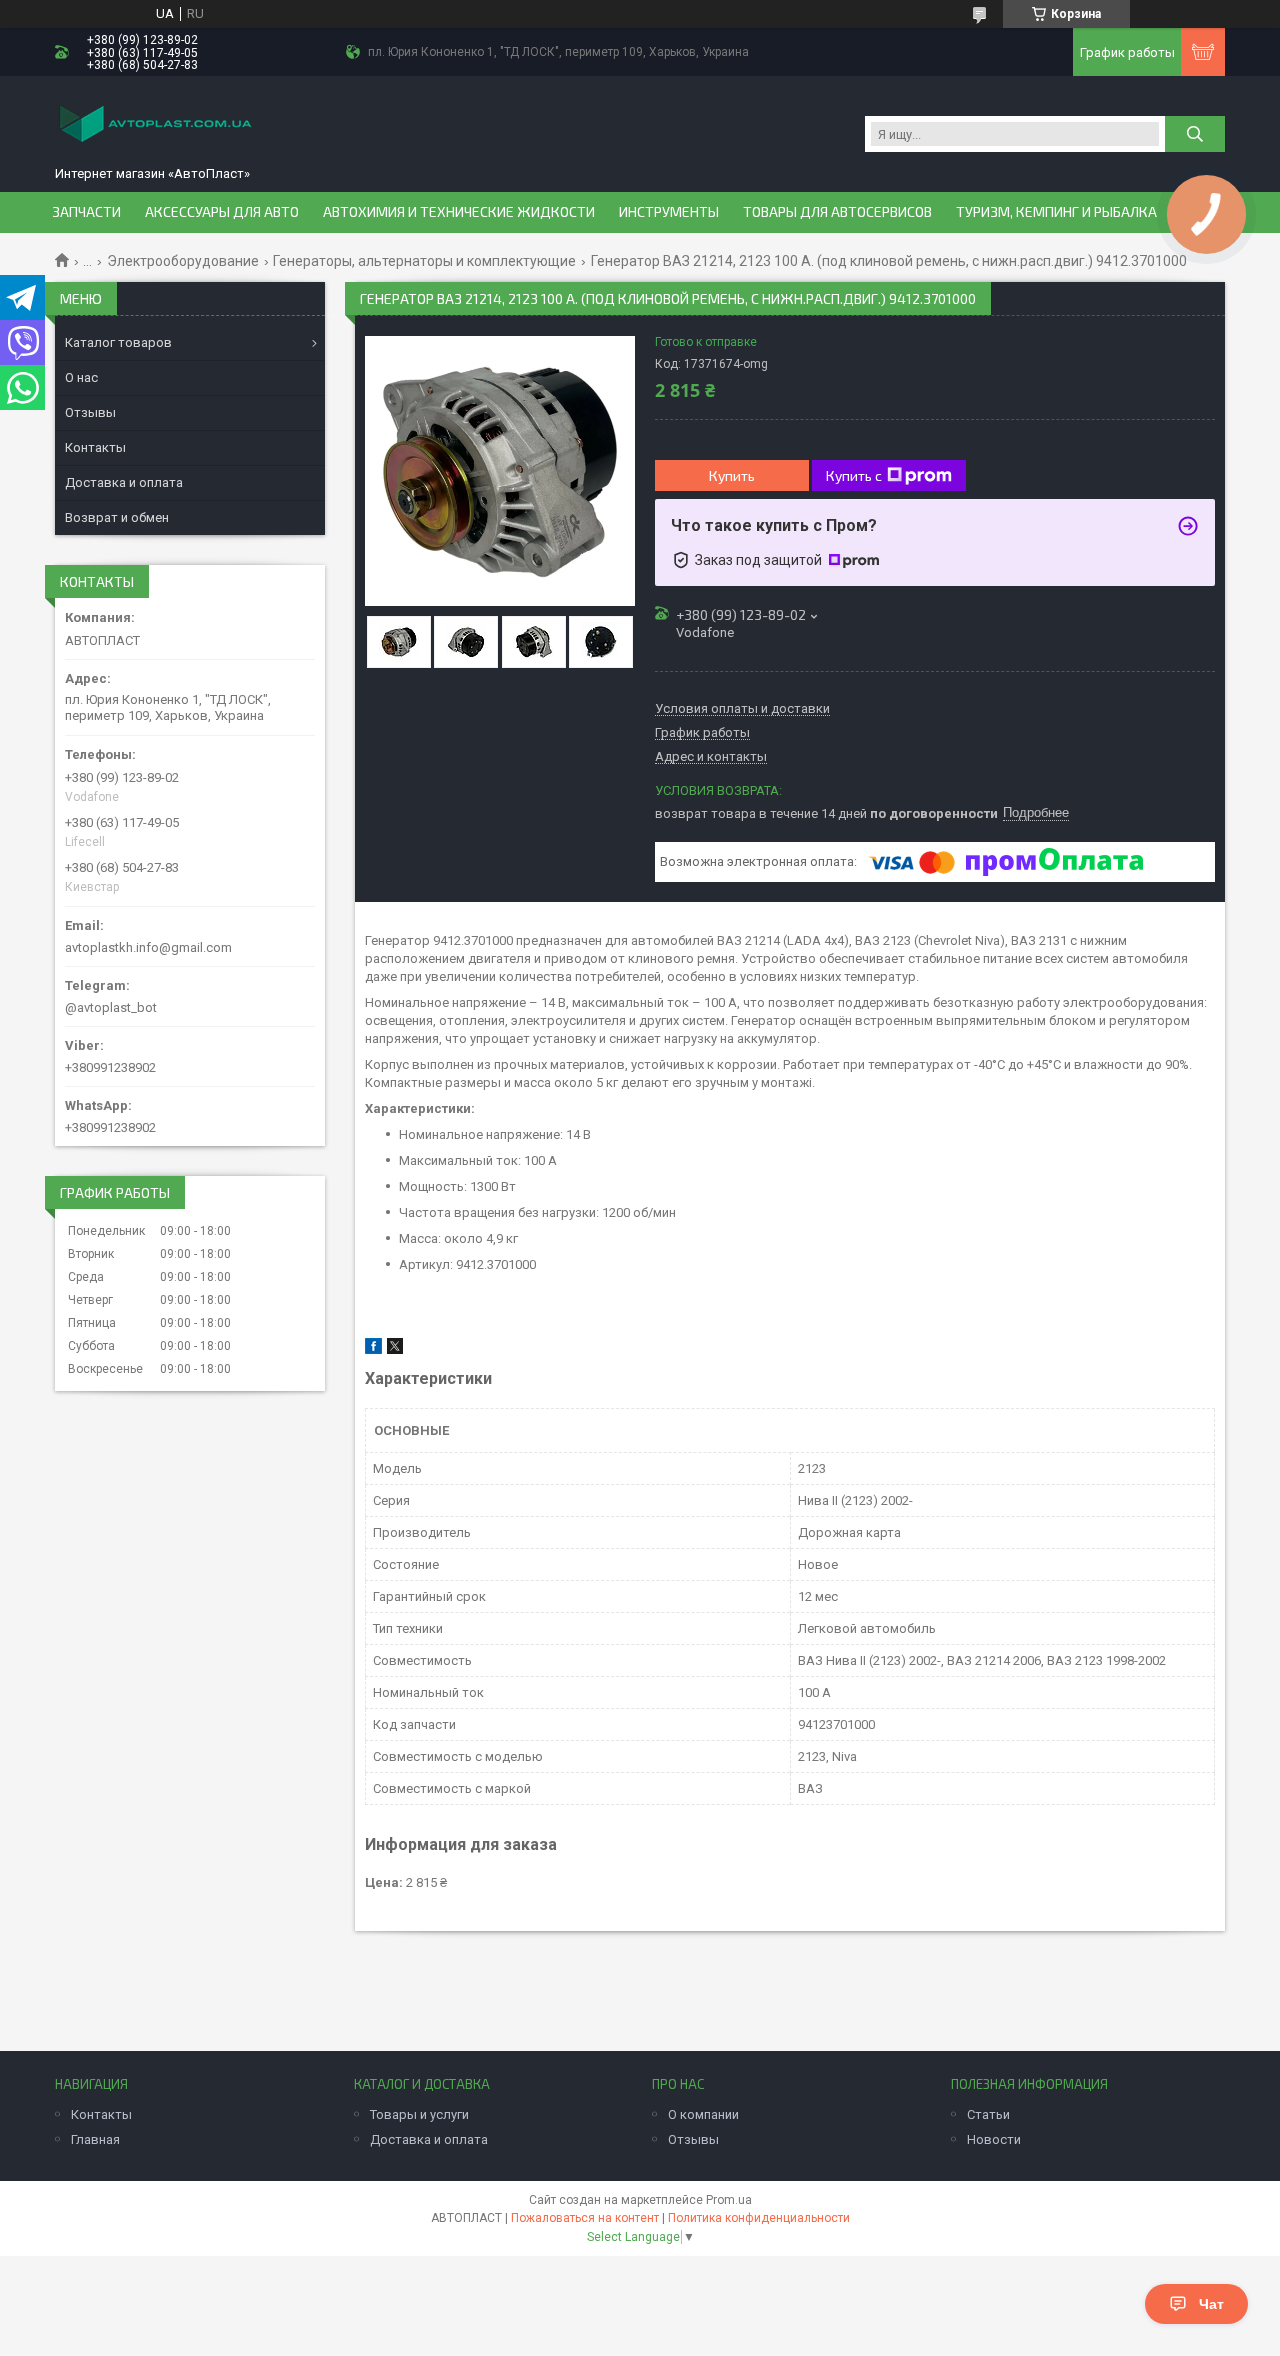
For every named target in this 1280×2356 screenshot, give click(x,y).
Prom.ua (729, 2200)
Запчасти (86, 212)
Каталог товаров (118, 342)
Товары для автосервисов (837, 212)
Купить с (854, 475)
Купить (732, 475)
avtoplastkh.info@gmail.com (148, 947)
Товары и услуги (419, 2114)
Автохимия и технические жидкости (459, 212)
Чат (1211, 2304)
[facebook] (373, 1349)
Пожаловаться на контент (585, 2218)
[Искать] (1195, 134)
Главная (95, 2139)
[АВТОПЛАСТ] (155, 125)
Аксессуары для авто (222, 212)
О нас (81, 377)
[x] (395, 1349)
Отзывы (90, 412)
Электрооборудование (183, 261)
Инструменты (669, 212)
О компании (703, 2114)
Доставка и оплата (124, 482)
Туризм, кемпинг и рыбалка (1056, 212)
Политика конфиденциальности (759, 2218)
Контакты (95, 447)
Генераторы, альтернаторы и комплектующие (424, 261)
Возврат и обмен (117, 517)
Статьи (988, 2114)
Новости (994, 2139)
